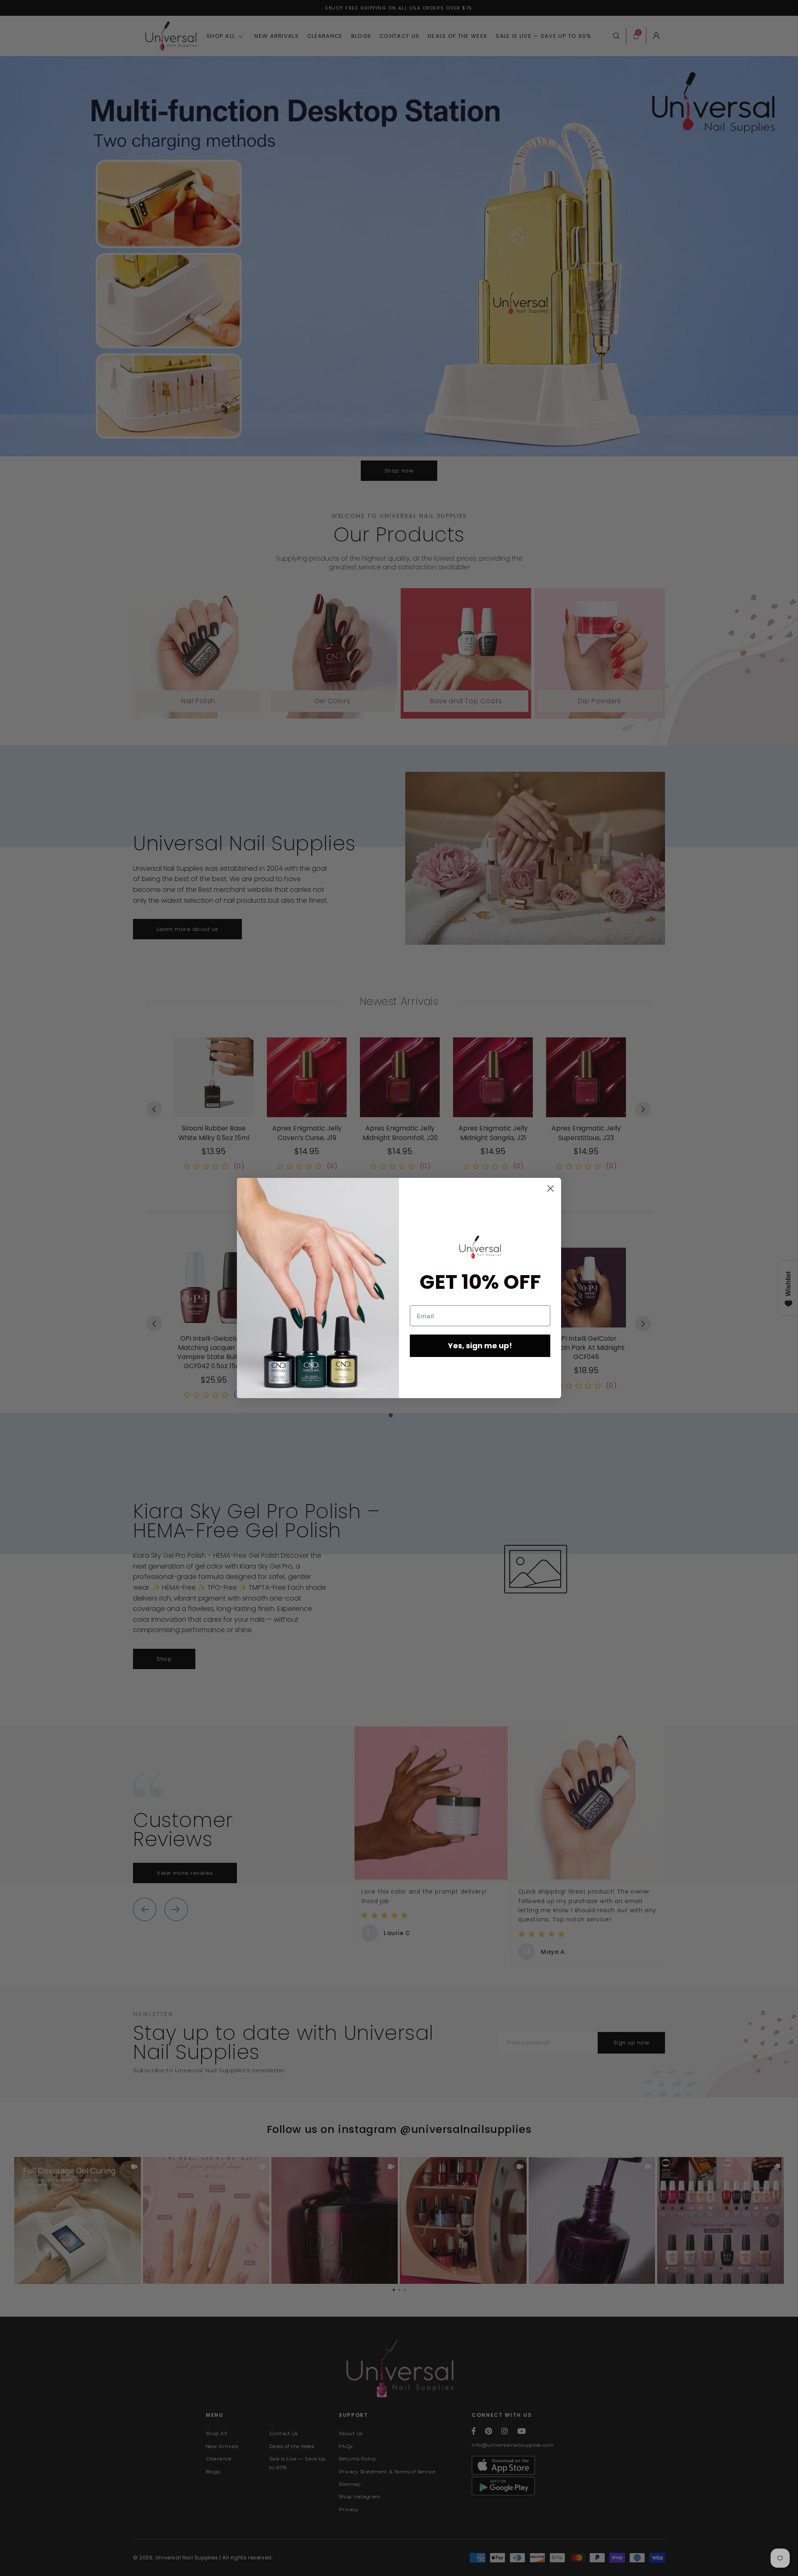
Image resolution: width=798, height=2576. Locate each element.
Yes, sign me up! (480, 1346)
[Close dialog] (550, 1188)
